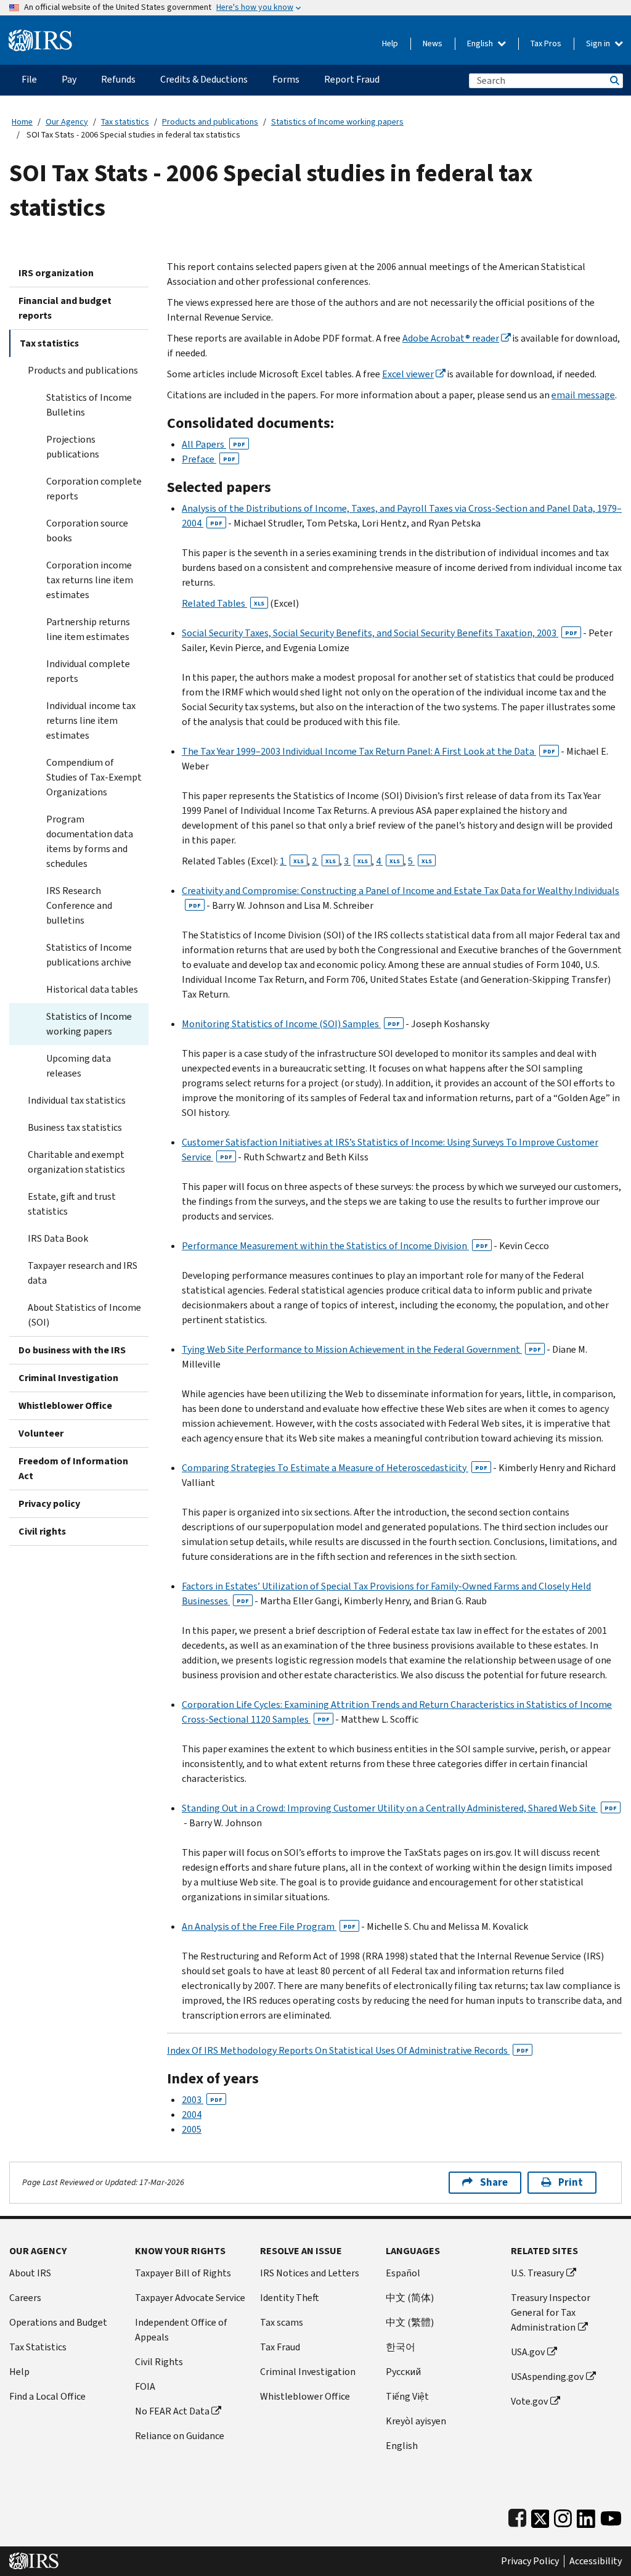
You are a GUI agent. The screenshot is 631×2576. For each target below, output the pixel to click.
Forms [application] (286, 79)
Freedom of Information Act (73, 1468)
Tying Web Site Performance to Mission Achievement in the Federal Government (361, 1349)
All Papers (214, 444)
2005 (192, 2129)
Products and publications (210, 122)
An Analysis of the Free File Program (269, 1926)
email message (583, 395)
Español (403, 2273)
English (481, 43)
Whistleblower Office (65, 1405)
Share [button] (494, 2182)
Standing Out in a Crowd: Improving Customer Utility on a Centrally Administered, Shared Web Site (399, 1808)
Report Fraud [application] (352, 79)
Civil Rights (159, 2362)
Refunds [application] (118, 79)
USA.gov (528, 2352)
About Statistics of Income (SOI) (84, 1315)
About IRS (30, 2273)
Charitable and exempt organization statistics (76, 1162)
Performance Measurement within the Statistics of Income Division (335, 1246)
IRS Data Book (58, 1238)
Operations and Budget (58, 2322)
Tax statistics (125, 122)
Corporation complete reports (94, 489)
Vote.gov (529, 2401)
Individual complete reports (88, 671)
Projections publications (73, 447)
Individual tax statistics (77, 1100)
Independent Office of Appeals (181, 2330)
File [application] (29, 79)
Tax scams (282, 2322)
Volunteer (41, 1433)
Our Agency (67, 122)
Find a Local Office (47, 2396)
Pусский (403, 2372)
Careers (25, 2298)
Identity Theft (290, 2298)
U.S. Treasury (537, 2273)
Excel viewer (408, 374)
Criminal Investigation (68, 1378)
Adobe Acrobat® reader (451, 338)
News (433, 43)
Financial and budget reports (65, 308)
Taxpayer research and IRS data (83, 1273)
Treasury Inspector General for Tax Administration (551, 2312)
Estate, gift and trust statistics (72, 1204)
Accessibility (596, 2561)
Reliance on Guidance (180, 2436)
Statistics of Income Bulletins (89, 405)
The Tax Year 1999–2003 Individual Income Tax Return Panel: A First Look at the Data (368, 751)
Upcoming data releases (79, 1066)
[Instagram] (563, 2516)
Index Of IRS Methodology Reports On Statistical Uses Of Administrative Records (348, 2050)
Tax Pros (546, 43)
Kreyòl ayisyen (416, 2421)
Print (571, 2182)
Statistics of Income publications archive (89, 955)
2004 (192, 2115)
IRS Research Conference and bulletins (79, 905)
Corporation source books (87, 531)
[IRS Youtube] (611, 2516)
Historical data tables (92, 989)
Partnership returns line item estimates (88, 629)
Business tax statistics (75, 1127)
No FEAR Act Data (172, 2411)
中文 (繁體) (410, 2322)
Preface (209, 459)
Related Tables (223, 603)
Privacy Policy (530, 2561)
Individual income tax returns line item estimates (91, 720)
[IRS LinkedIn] (586, 2516)
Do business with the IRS (72, 1350)
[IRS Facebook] (517, 2516)
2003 (202, 2100)
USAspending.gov (547, 2377)
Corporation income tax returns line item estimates (90, 580)
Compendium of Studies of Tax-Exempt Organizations (94, 777)
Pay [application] (69, 79)
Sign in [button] (599, 43)
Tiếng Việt (407, 2396)
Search (614, 80)
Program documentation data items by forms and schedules (90, 841)
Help (390, 43)
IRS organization (56, 273)
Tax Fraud (280, 2347)
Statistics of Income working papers (337, 122)
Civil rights (42, 1531)
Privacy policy (49, 1503)
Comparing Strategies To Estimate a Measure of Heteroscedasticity (335, 1468)
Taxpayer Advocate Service (190, 2298)
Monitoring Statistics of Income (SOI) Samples (291, 1024)
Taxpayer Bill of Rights (183, 2273)
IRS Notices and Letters (310, 2273)
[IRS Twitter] (540, 2516)
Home (22, 122)
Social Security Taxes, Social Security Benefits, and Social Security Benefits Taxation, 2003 (380, 633)
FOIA (145, 2386)
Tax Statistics (38, 2347)
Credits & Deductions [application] (204, 79)
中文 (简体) (410, 2298)
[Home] (40, 35)
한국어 (401, 2347)
